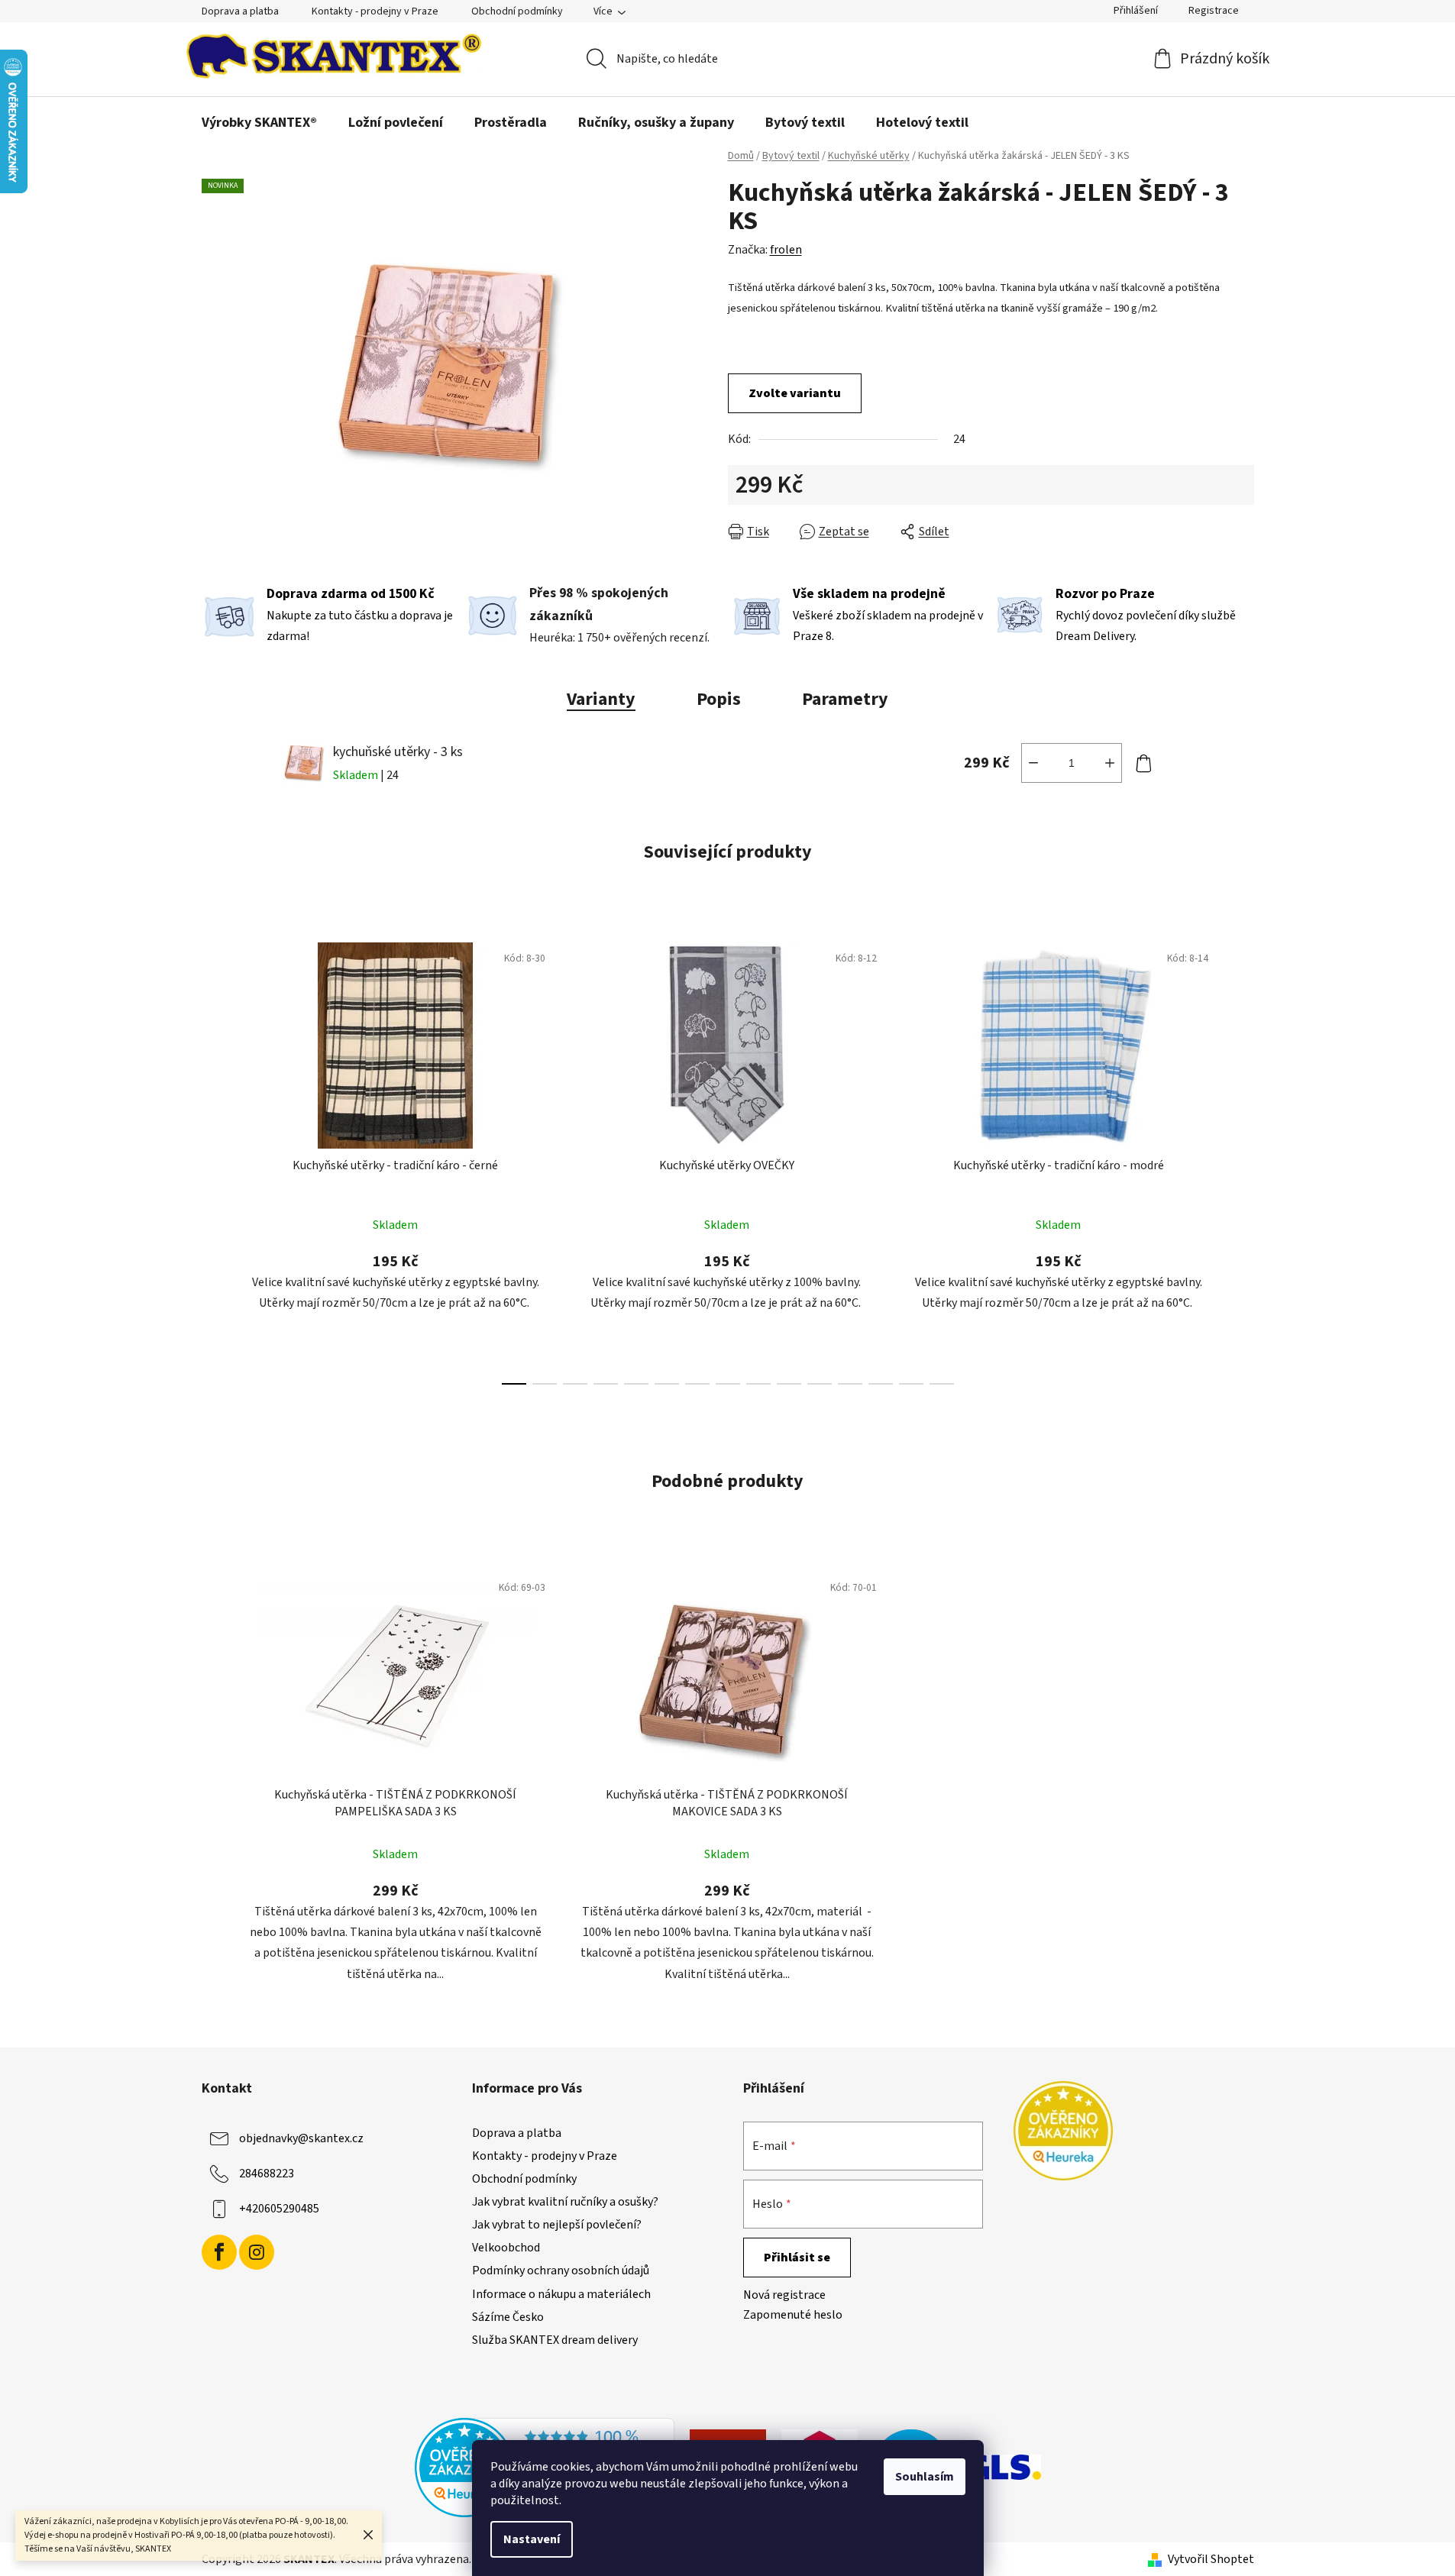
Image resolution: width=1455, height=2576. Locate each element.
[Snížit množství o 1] (1033, 763)
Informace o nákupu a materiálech (561, 2294)
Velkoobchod (506, 2248)
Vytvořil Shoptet (1211, 2559)
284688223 (267, 2173)
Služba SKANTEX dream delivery (555, 2340)
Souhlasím (925, 2477)
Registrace (1214, 11)
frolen (786, 250)
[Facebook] (219, 2252)
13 (911, 1384)
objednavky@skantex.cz (301, 2138)
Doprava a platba (240, 11)
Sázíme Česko (508, 2317)
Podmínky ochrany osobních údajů (561, 2271)
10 (820, 1384)
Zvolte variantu (795, 393)
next (1242, 1159)
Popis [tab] (719, 699)
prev (214, 1159)
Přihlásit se (797, 2258)
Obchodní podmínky (517, 11)
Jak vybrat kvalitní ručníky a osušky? (565, 2202)
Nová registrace (784, 2295)
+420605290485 (279, 2208)
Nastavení (532, 2539)
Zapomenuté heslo (793, 2315)
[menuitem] (259, 123)
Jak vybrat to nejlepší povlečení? (557, 2225)
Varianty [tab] (601, 699)
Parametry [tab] (845, 699)
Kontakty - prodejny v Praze (375, 11)
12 (881, 1384)
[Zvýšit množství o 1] (1110, 763)
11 (850, 1384)
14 (942, 1384)
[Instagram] (257, 2252)
